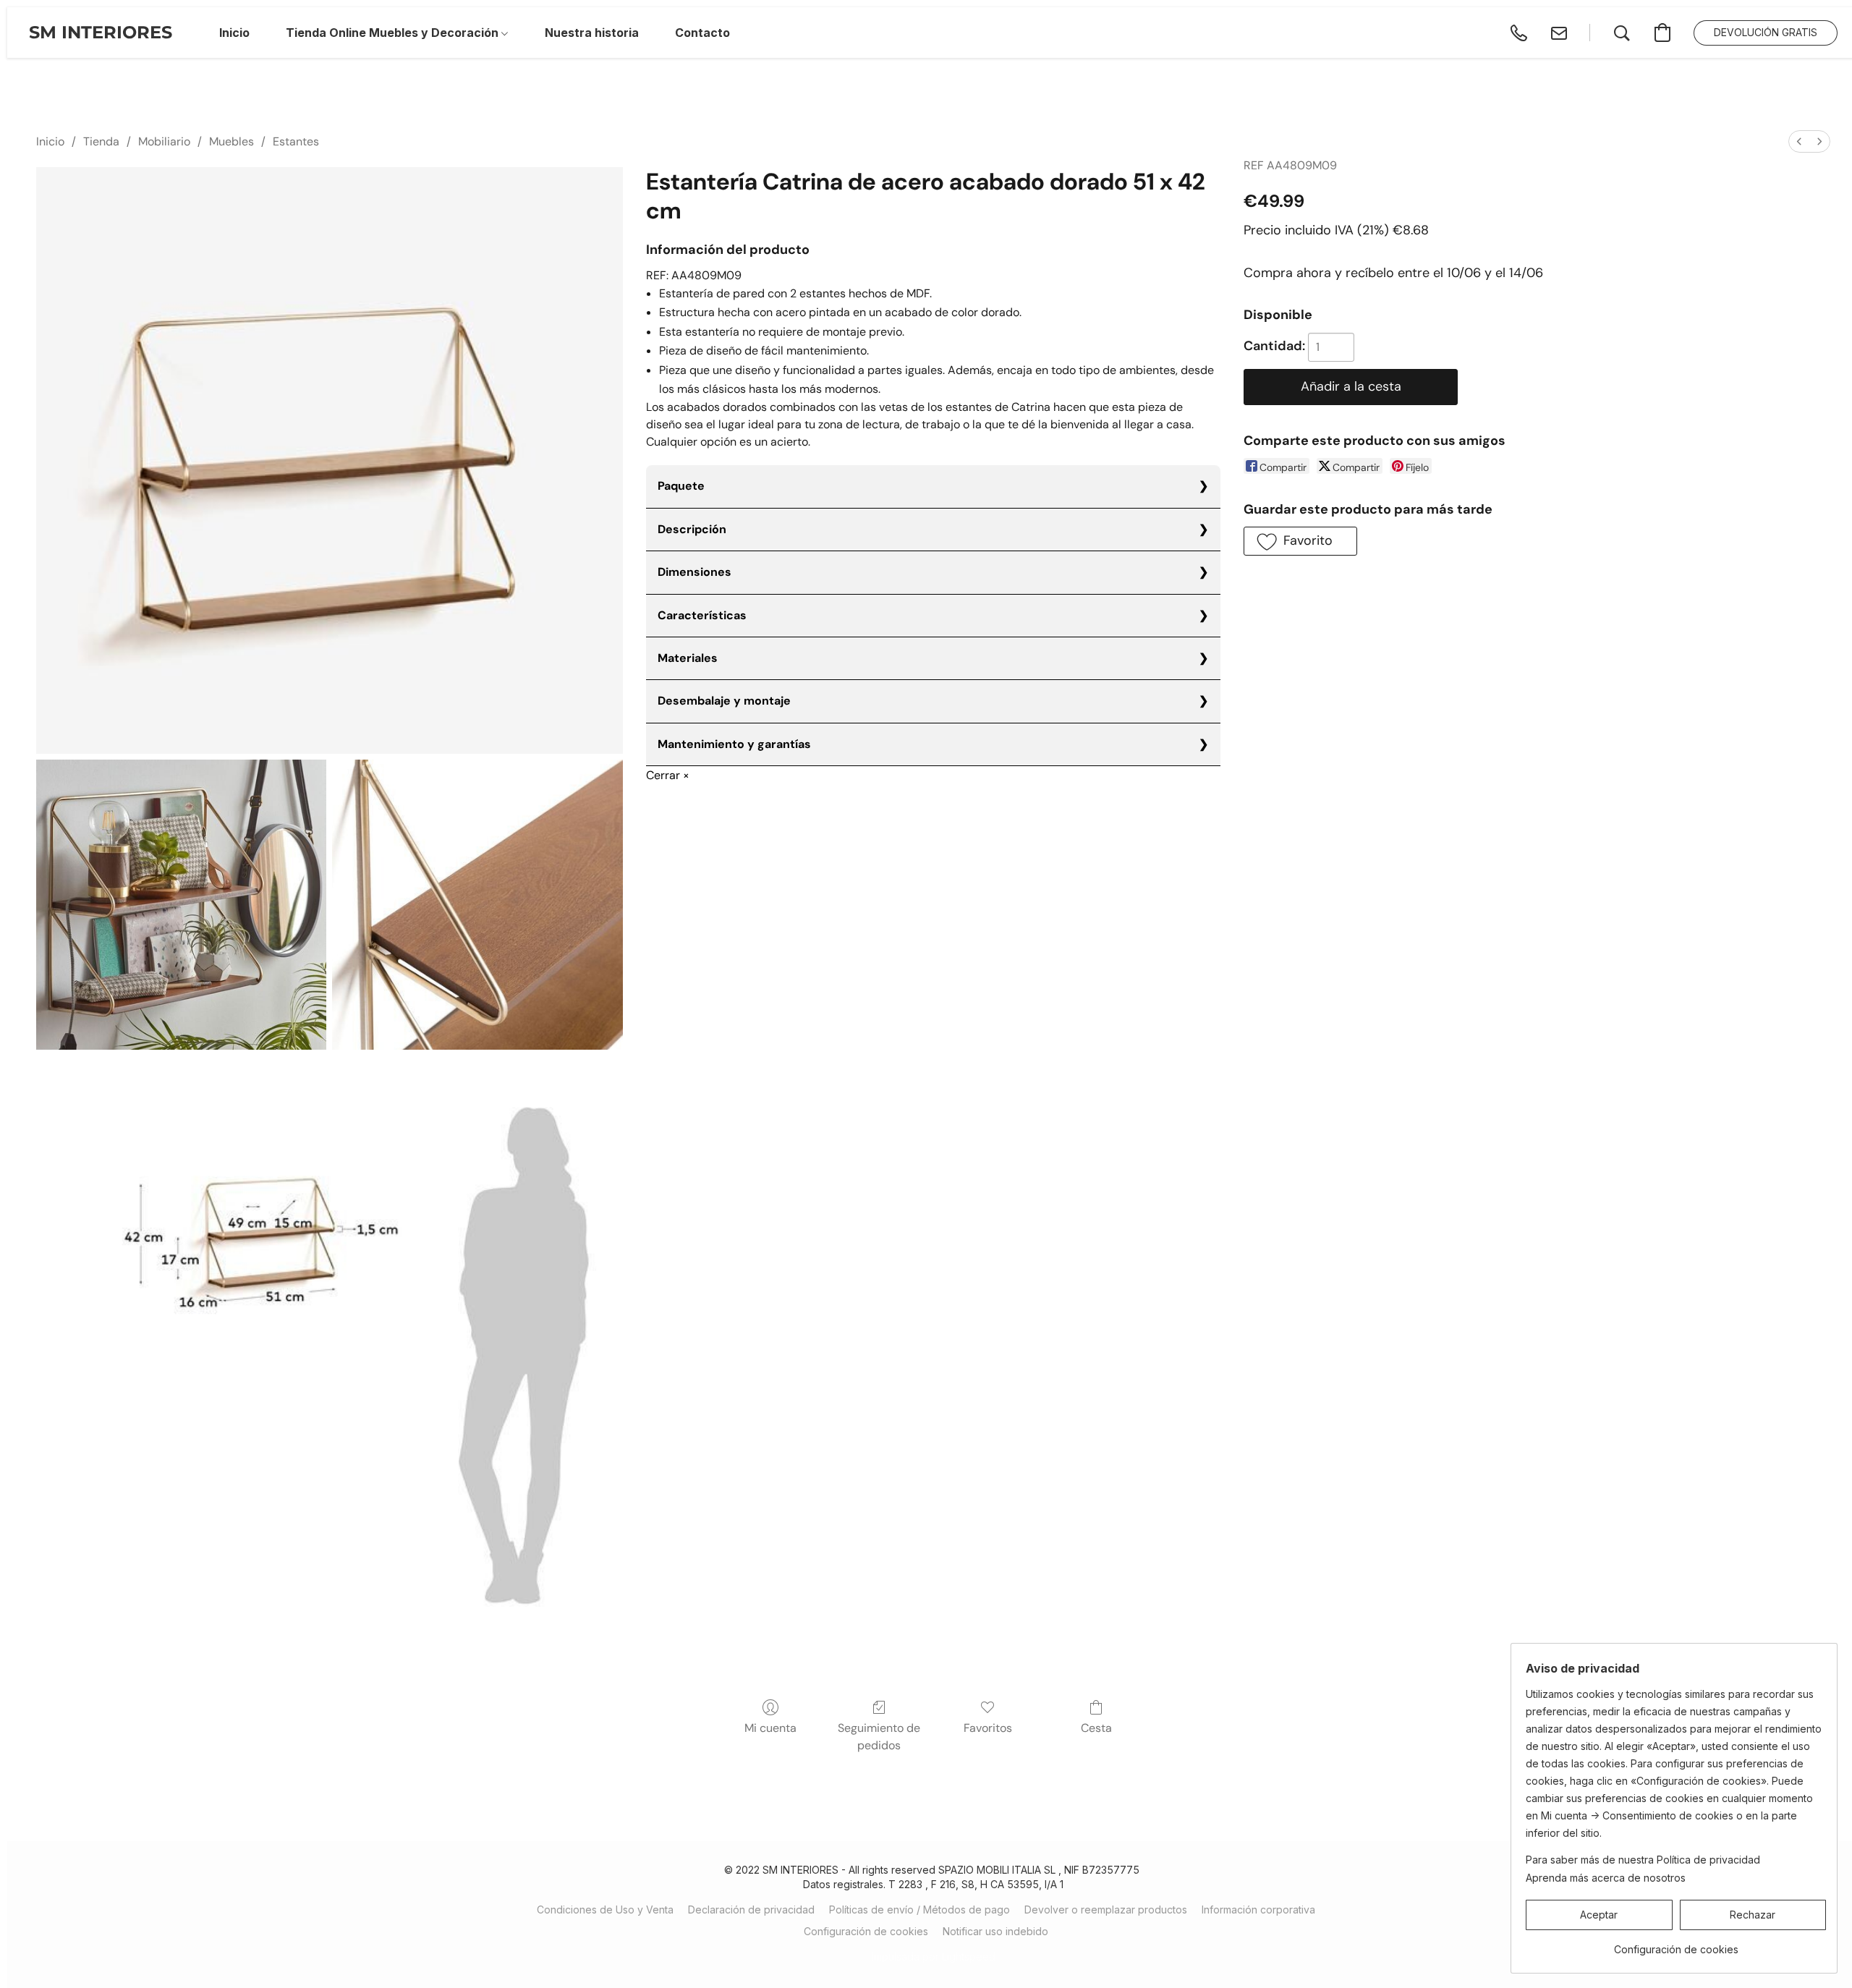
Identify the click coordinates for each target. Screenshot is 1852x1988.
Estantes (296, 141)
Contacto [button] (702, 33)
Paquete (681, 486)
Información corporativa (1258, 1910)
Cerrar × (668, 775)
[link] (1676, 1944)
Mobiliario (164, 141)
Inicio (50, 141)
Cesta (1096, 1728)
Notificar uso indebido (995, 1931)
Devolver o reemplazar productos (1106, 1910)
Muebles (231, 141)
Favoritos (988, 1728)
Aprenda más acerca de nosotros (1606, 1878)
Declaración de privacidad (751, 1910)
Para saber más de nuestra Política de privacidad (1643, 1860)
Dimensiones (694, 572)
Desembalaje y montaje (724, 701)
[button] (101, 33)
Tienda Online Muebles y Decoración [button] (394, 33)
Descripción (692, 529)
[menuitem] (1799, 141)
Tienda (101, 141)
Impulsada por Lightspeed (934, 1957)
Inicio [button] (234, 33)
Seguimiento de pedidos (879, 1737)
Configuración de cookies (866, 1931)
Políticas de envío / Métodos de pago (919, 1910)
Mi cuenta (770, 1728)
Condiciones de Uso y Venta (605, 1910)
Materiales (688, 658)
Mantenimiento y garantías (734, 744)
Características (702, 615)
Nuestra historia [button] (592, 33)
